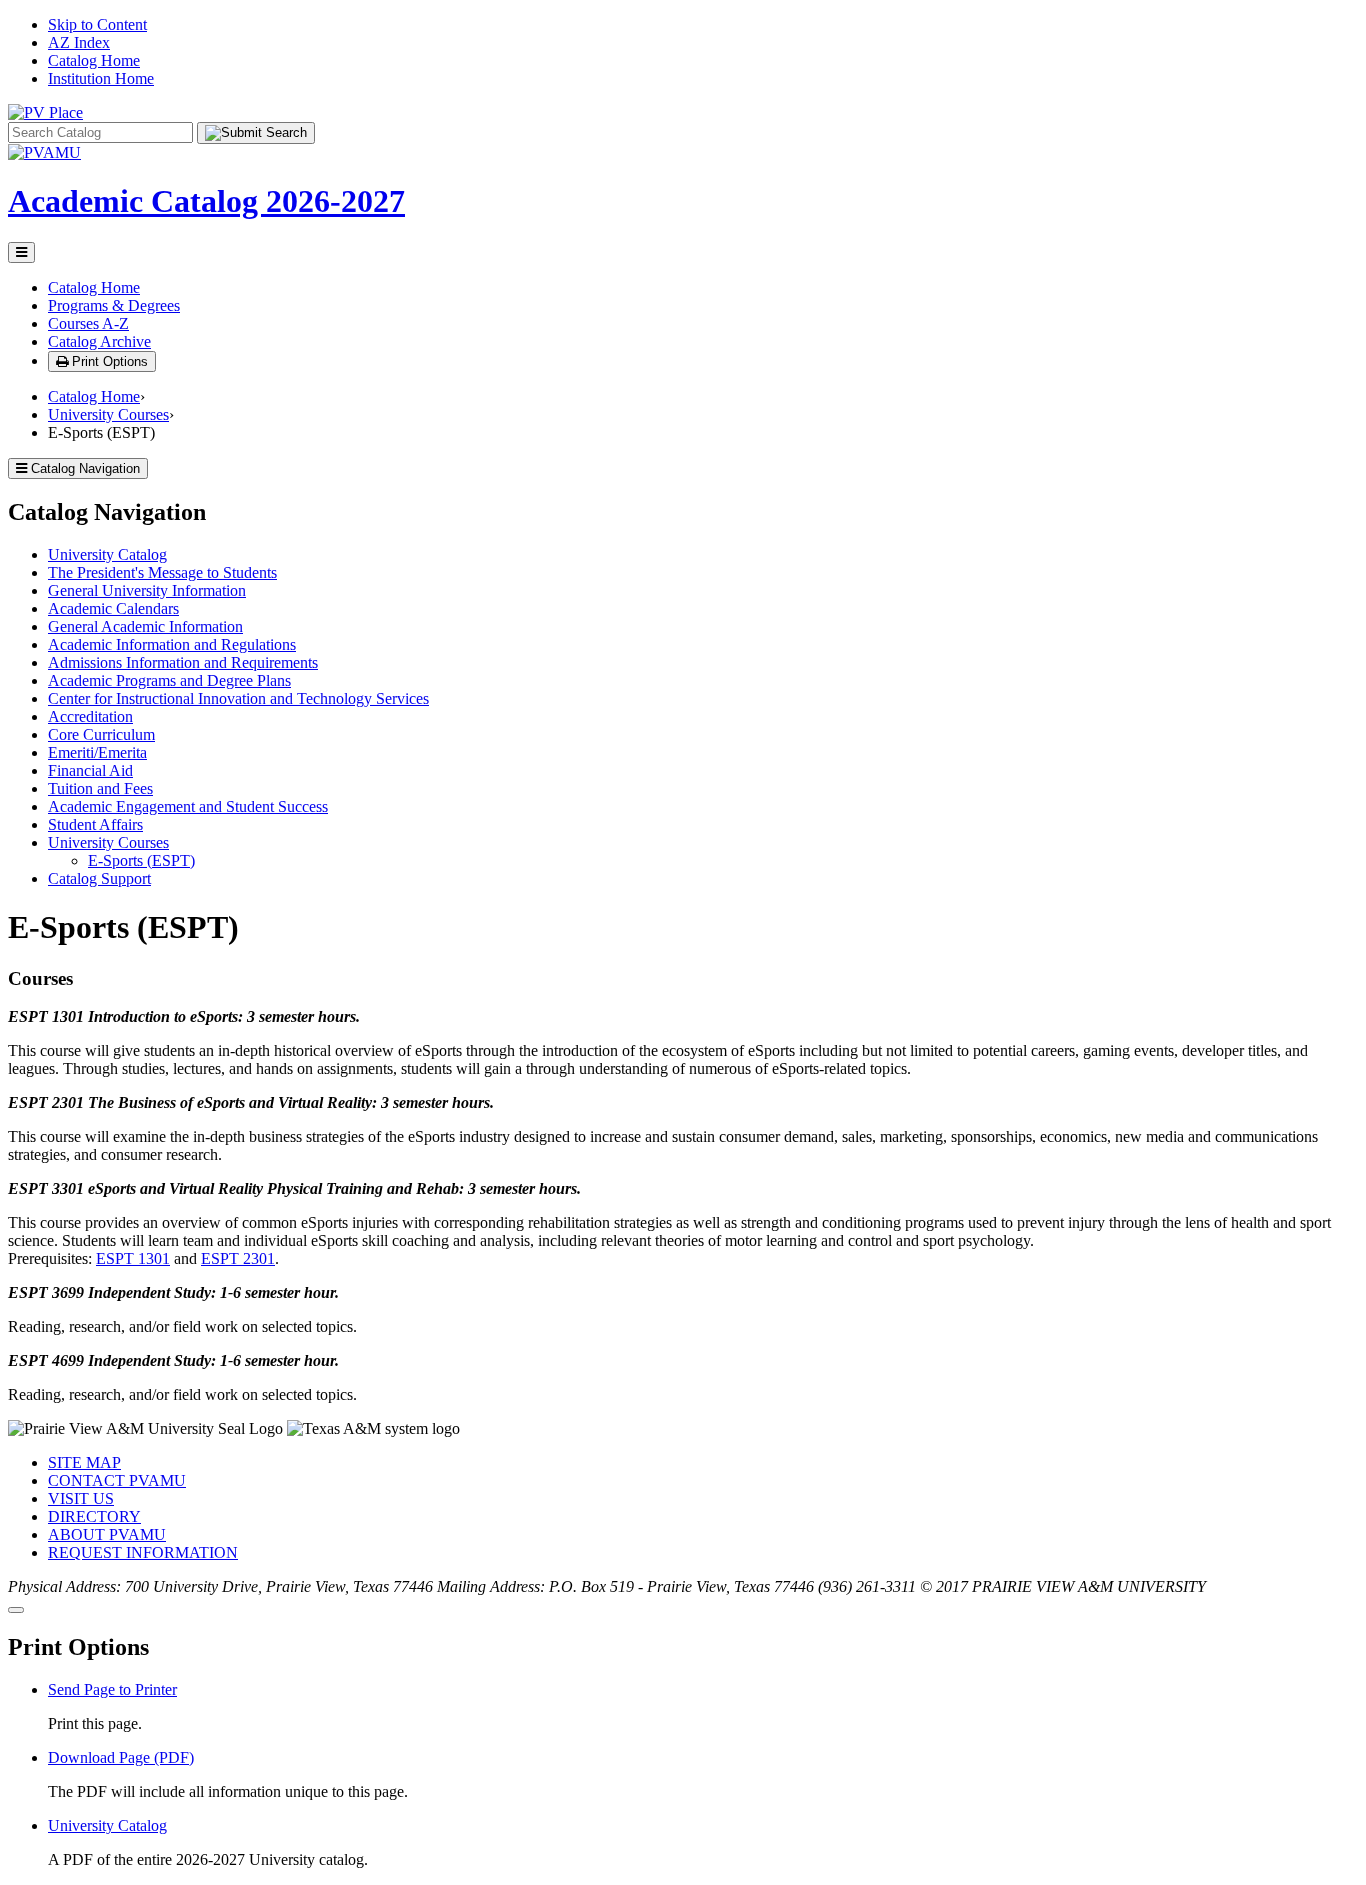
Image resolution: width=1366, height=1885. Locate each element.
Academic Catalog (206, 201)
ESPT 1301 (133, 1258)
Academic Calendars (113, 608)
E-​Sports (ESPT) (141, 860)
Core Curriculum (101, 734)
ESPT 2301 (238, 1258)
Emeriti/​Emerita (97, 752)
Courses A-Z (88, 323)
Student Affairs (95, 824)
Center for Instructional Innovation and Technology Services (238, 698)
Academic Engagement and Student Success (188, 806)
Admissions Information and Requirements (183, 662)
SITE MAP (84, 1462)
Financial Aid (90, 770)
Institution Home (101, 78)
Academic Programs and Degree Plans (169, 680)
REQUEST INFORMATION (143, 1552)
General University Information (147, 590)
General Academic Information (145, 626)
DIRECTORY (94, 1516)
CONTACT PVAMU (117, 1480)
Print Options (108, 361)
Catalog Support (99, 878)
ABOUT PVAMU (107, 1534)
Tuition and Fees (100, 788)
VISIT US (81, 1498)
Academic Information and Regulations (172, 644)
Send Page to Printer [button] (112, 1689)
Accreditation (90, 716)
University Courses (108, 414)
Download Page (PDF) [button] (121, 1757)
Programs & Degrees (114, 305)
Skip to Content (97, 24)
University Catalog (107, 554)
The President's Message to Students (162, 572)
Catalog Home (94, 60)
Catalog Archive (99, 341)
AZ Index (79, 42)
